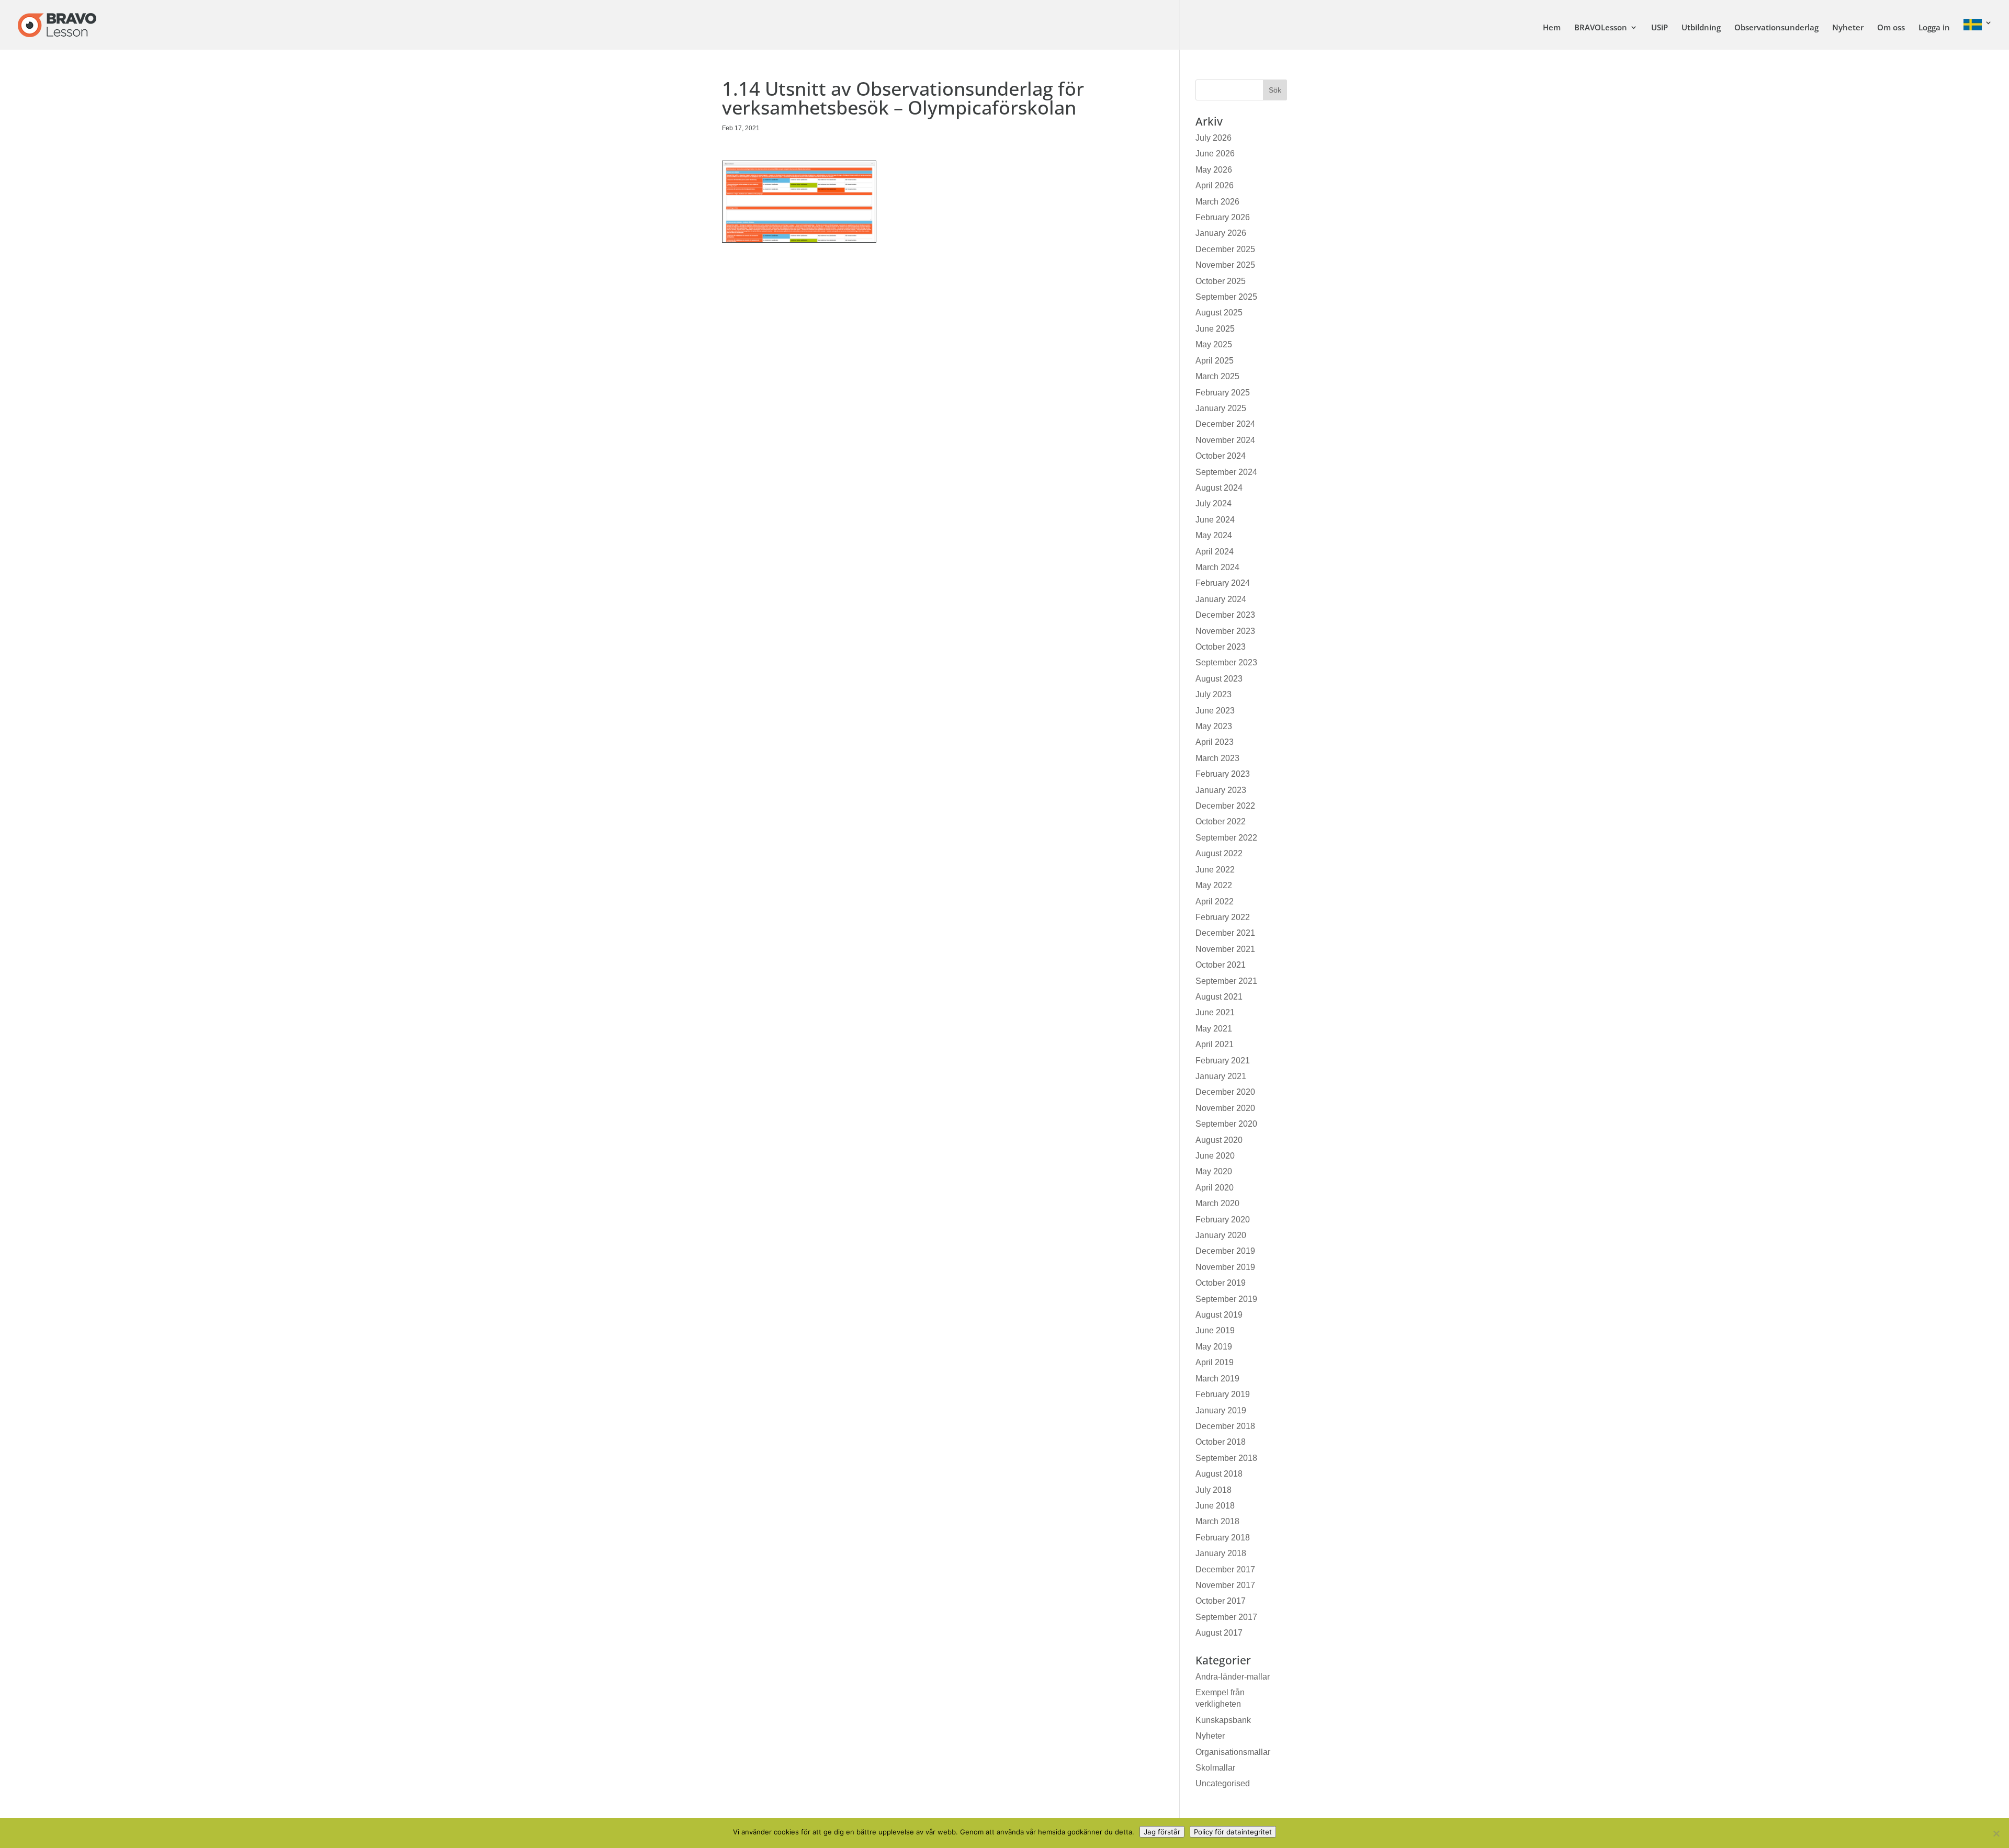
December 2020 (1225, 1092)
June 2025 (1215, 329)
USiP (1660, 28)
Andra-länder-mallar (1233, 1677)
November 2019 (1225, 1267)
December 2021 (1225, 933)
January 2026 (1221, 233)
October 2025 (1221, 281)
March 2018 (1217, 1521)
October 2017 (1221, 1601)
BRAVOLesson (1601, 28)
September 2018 (1226, 1458)
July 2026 (1214, 138)
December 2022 (1225, 806)
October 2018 (1221, 1442)
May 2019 (1214, 1347)
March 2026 (1217, 202)
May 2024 (1214, 535)
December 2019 (1225, 1251)
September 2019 (1226, 1299)
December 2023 (1225, 615)
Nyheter (1848, 28)
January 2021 (1221, 1076)
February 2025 (1223, 393)
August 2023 (1219, 679)
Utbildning (1701, 28)
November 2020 (1225, 1108)
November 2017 (1225, 1585)
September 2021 (1226, 981)
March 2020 (1217, 1203)
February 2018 (1223, 1538)
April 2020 (1215, 1188)
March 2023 (1217, 758)
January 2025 (1221, 408)
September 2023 (1226, 662)
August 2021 (1219, 997)
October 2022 (1221, 821)
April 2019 (1215, 1362)
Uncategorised (1223, 1783)
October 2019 (1221, 1283)
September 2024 (1226, 472)
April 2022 (1215, 902)
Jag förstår (1162, 1832)
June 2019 (1215, 1330)
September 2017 (1226, 1617)
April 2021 (1215, 1044)
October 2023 (1221, 647)
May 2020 (1214, 1171)
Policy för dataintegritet (1233, 1832)
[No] (1996, 1833)
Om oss (1891, 28)
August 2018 (1219, 1474)
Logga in (1934, 28)
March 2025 (1217, 376)
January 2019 (1221, 1410)
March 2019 (1217, 1379)
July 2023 (1214, 694)
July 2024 (1214, 503)
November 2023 (1225, 631)
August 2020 (1219, 1140)
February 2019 (1223, 1394)
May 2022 (1214, 885)
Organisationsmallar (1233, 1752)
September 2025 (1226, 297)
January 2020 (1221, 1235)
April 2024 (1215, 552)
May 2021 (1214, 1029)
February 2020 (1223, 1220)
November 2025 (1225, 265)
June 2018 (1215, 1506)
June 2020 (1215, 1156)
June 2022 (1215, 870)
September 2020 (1226, 1124)
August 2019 (1219, 1315)
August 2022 (1219, 853)
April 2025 (1215, 361)
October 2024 (1221, 456)
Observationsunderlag (1776, 28)
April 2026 (1215, 185)
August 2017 (1219, 1633)
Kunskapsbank (1223, 1720)
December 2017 (1225, 1569)
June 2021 (1215, 1012)
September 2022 (1226, 838)
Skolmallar (1215, 1768)
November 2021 (1225, 949)
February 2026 (1223, 217)
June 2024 (1215, 520)
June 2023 (1215, 711)
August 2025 (1219, 313)
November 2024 (1225, 440)
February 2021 (1223, 1061)
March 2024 (1217, 567)
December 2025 (1225, 249)
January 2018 (1221, 1553)
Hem (1552, 28)
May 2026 (1214, 170)
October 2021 (1221, 965)
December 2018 (1225, 1426)
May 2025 (1214, 344)
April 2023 (1215, 742)
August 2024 (1219, 488)
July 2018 (1214, 1490)
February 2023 (1223, 774)
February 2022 (1223, 917)
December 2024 (1225, 424)
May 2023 (1214, 726)
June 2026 (1215, 154)
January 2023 (1221, 790)
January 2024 (1221, 599)
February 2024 (1223, 583)
